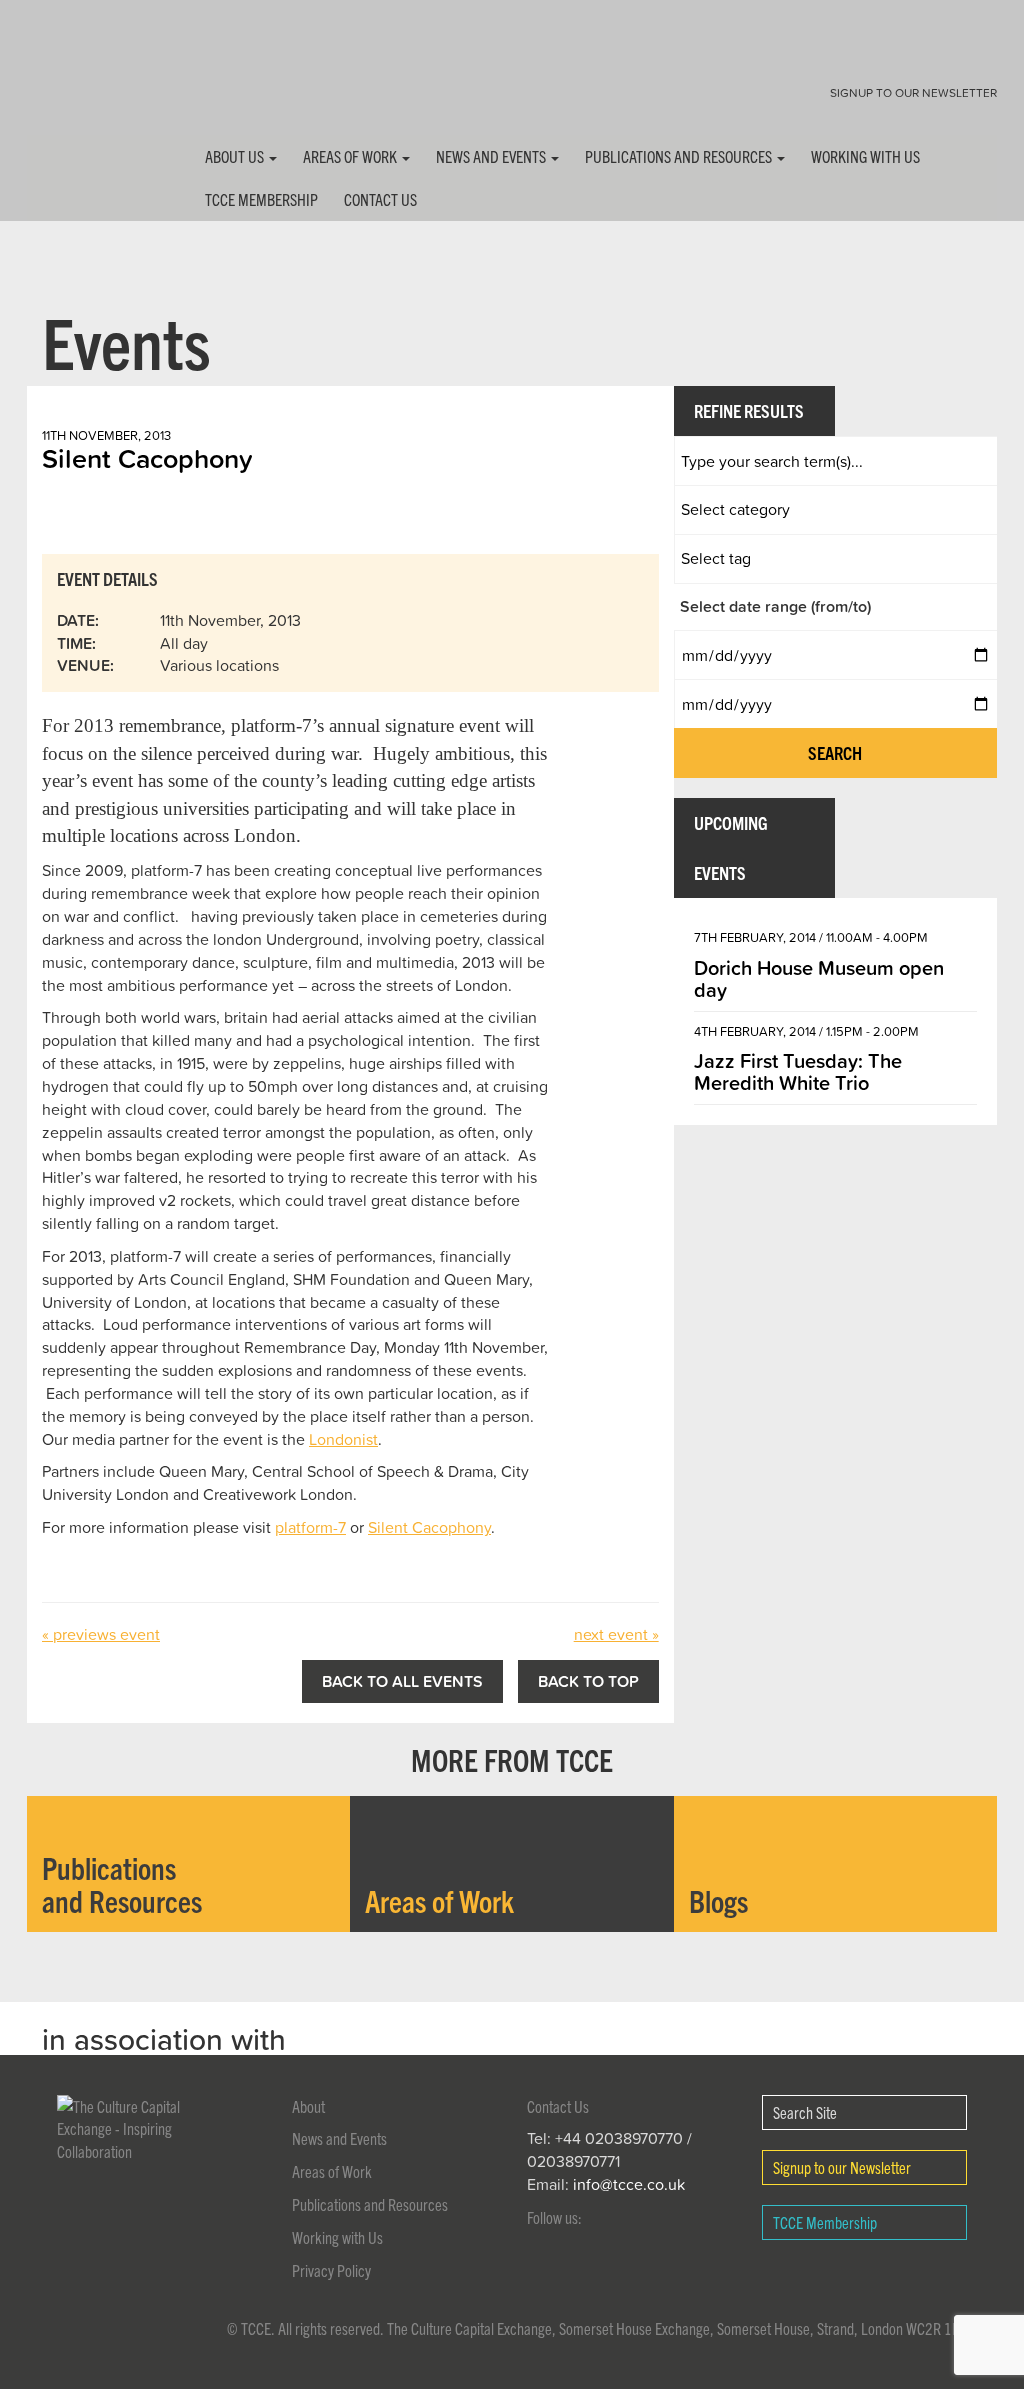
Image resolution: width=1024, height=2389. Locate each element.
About (308, 2106)
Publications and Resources (680, 156)
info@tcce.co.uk (629, 2184)
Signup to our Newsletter (913, 92)
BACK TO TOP (588, 1681)
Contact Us (380, 199)
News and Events (492, 156)
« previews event (101, 1634)
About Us (236, 156)
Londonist (343, 1439)
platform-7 (310, 1527)
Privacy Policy (331, 2270)
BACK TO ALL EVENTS (402, 1681)
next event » (616, 1634)
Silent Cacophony (429, 1527)
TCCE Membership (261, 199)
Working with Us (865, 156)
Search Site (805, 2112)
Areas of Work (351, 156)
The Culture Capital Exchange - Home (90, 82)
